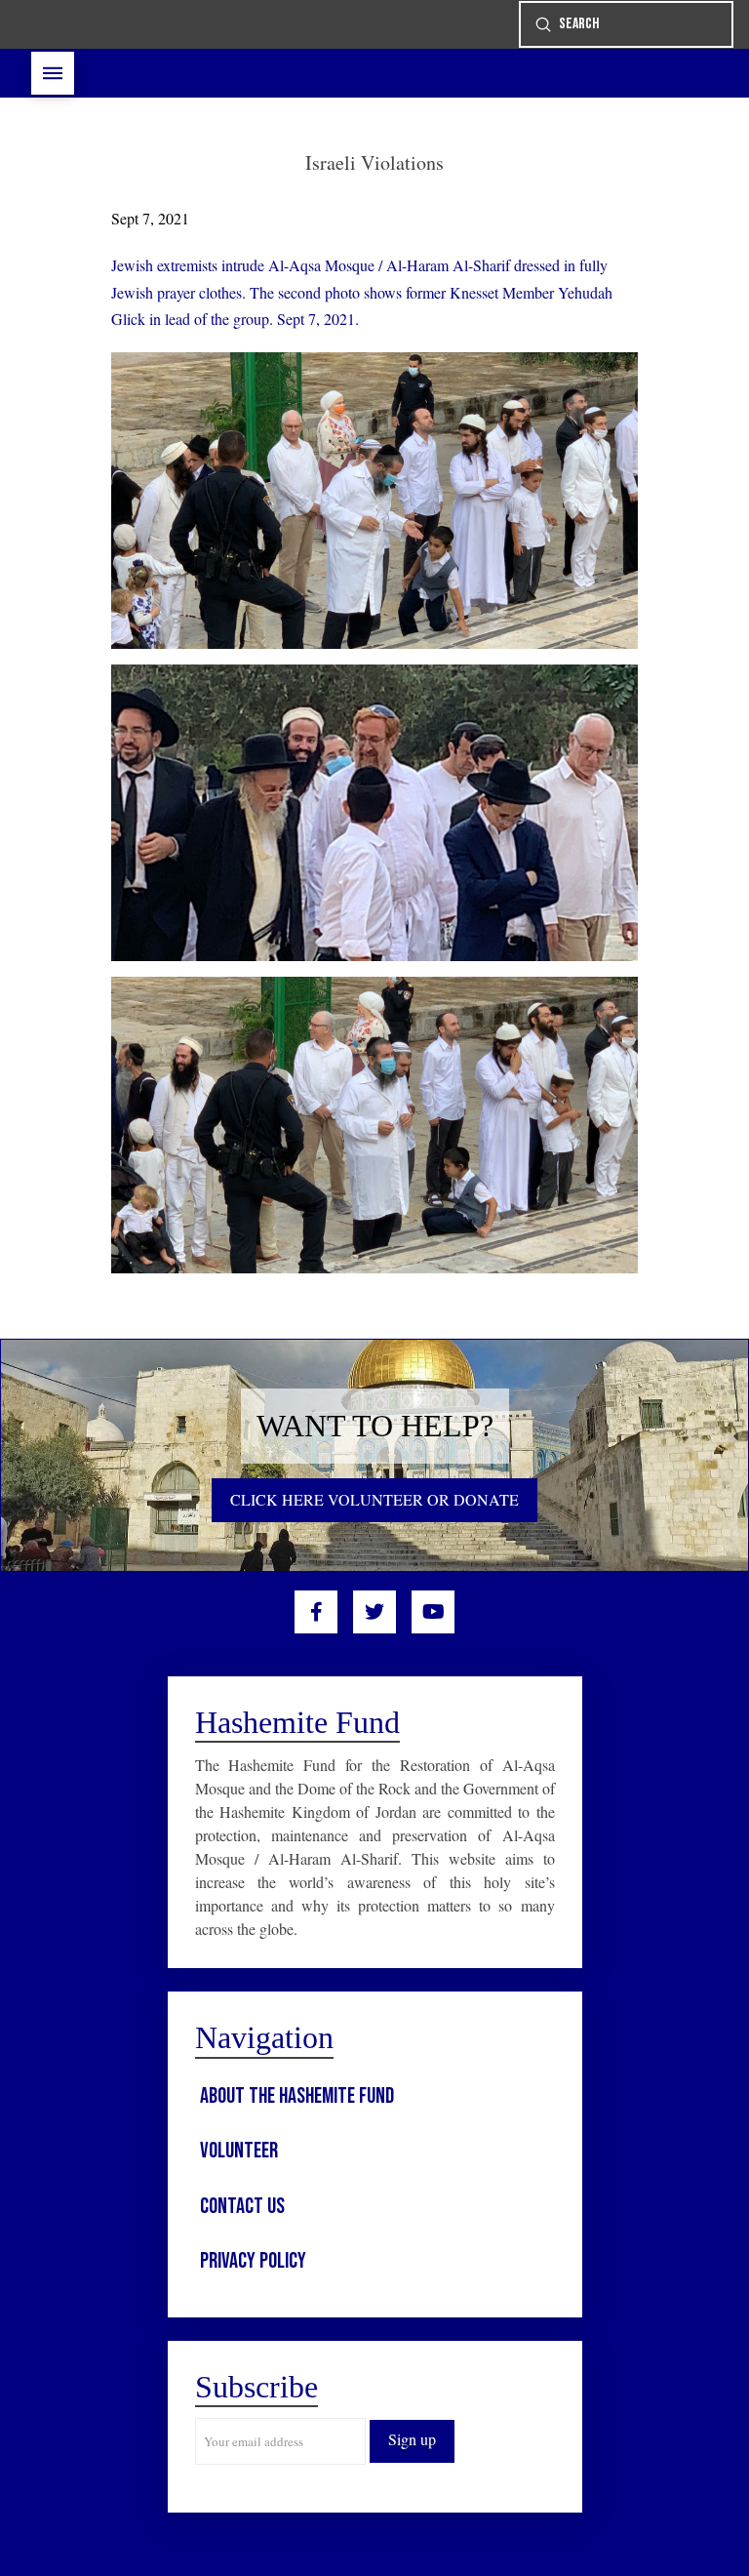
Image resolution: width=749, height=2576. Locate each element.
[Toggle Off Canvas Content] (53, 73)
